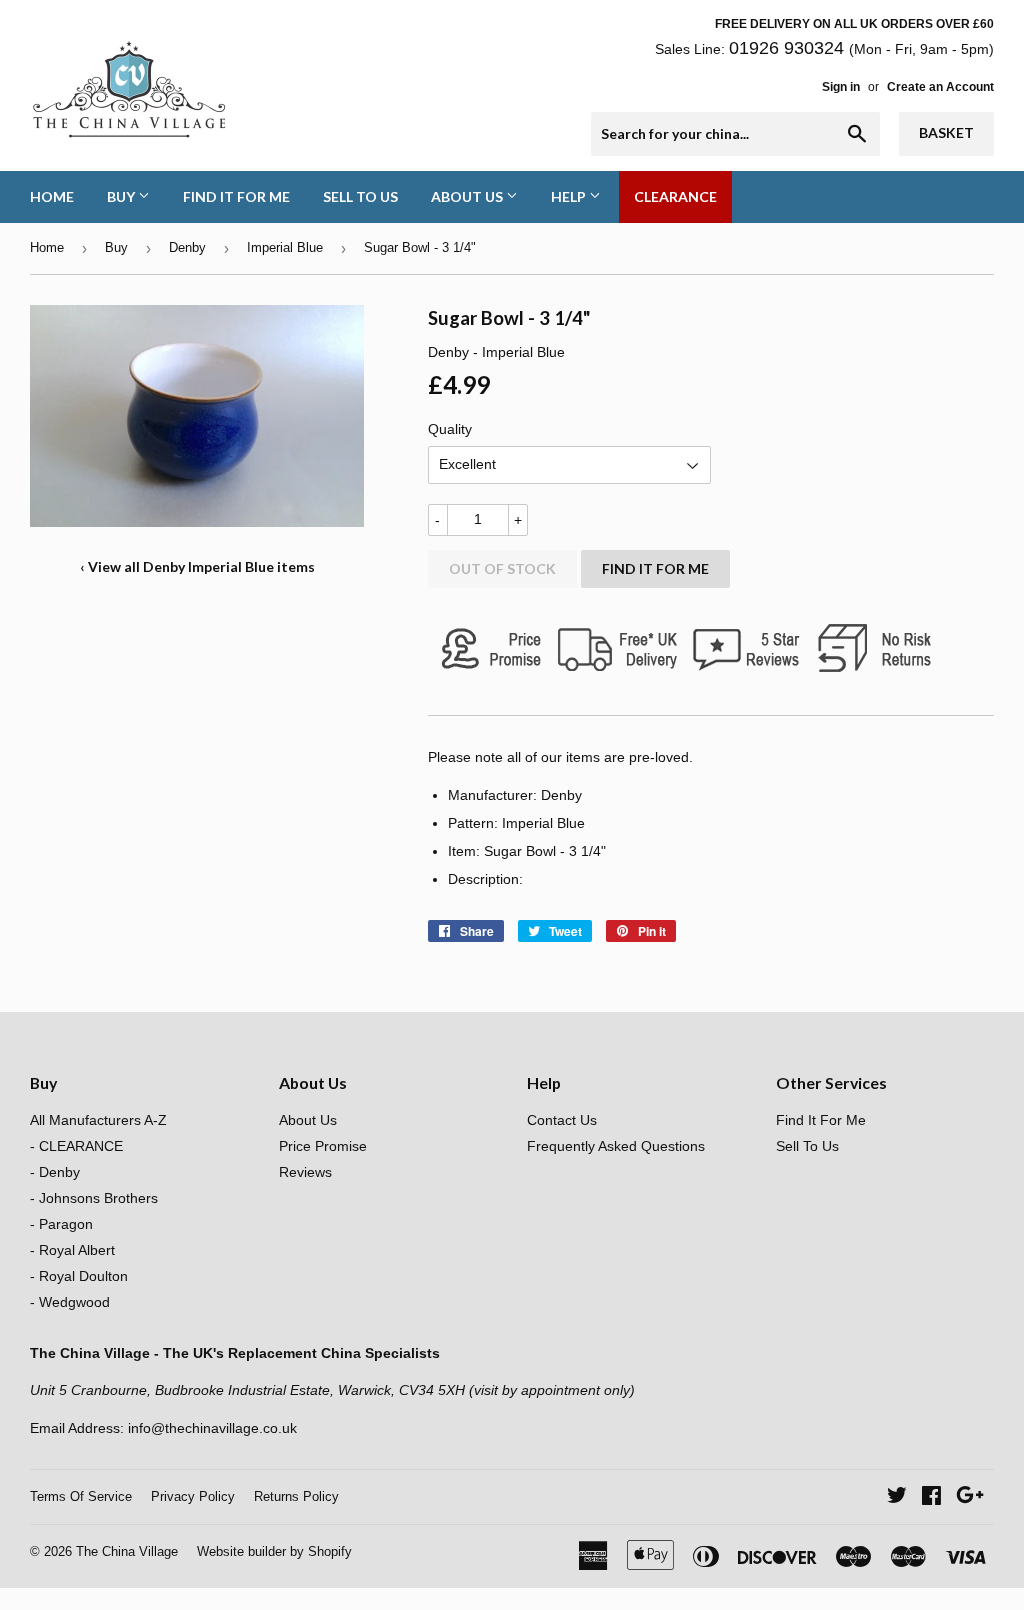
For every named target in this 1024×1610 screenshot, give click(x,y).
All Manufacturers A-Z (98, 1120)
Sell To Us (360, 196)
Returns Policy (296, 1496)
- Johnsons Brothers (94, 1198)
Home (52, 196)
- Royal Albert (72, 1250)
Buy (122, 196)
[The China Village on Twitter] (897, 1498)
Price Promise (323, 1146)
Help (570, 196)
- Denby (55, 1172)
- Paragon (61, 1224)
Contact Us (562, 1120)
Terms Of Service (81, 1496)
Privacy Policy (193, 1496)
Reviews (305, 1172)
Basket (946, 132)
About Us (468, 196)
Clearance (675, 196)
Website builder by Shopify (274, 1551)
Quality (450, 429)
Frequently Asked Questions (616, 1146)
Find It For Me (236, 196)
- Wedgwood (70, 1302)
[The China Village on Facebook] (931, 1498)
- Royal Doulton (79, 1276)
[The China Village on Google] (970, 1498)
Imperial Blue (285, 247)
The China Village (127, 1551)
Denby (187, 247)
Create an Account (940, 87)
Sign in (841, 87)
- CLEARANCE (76, 1146)
